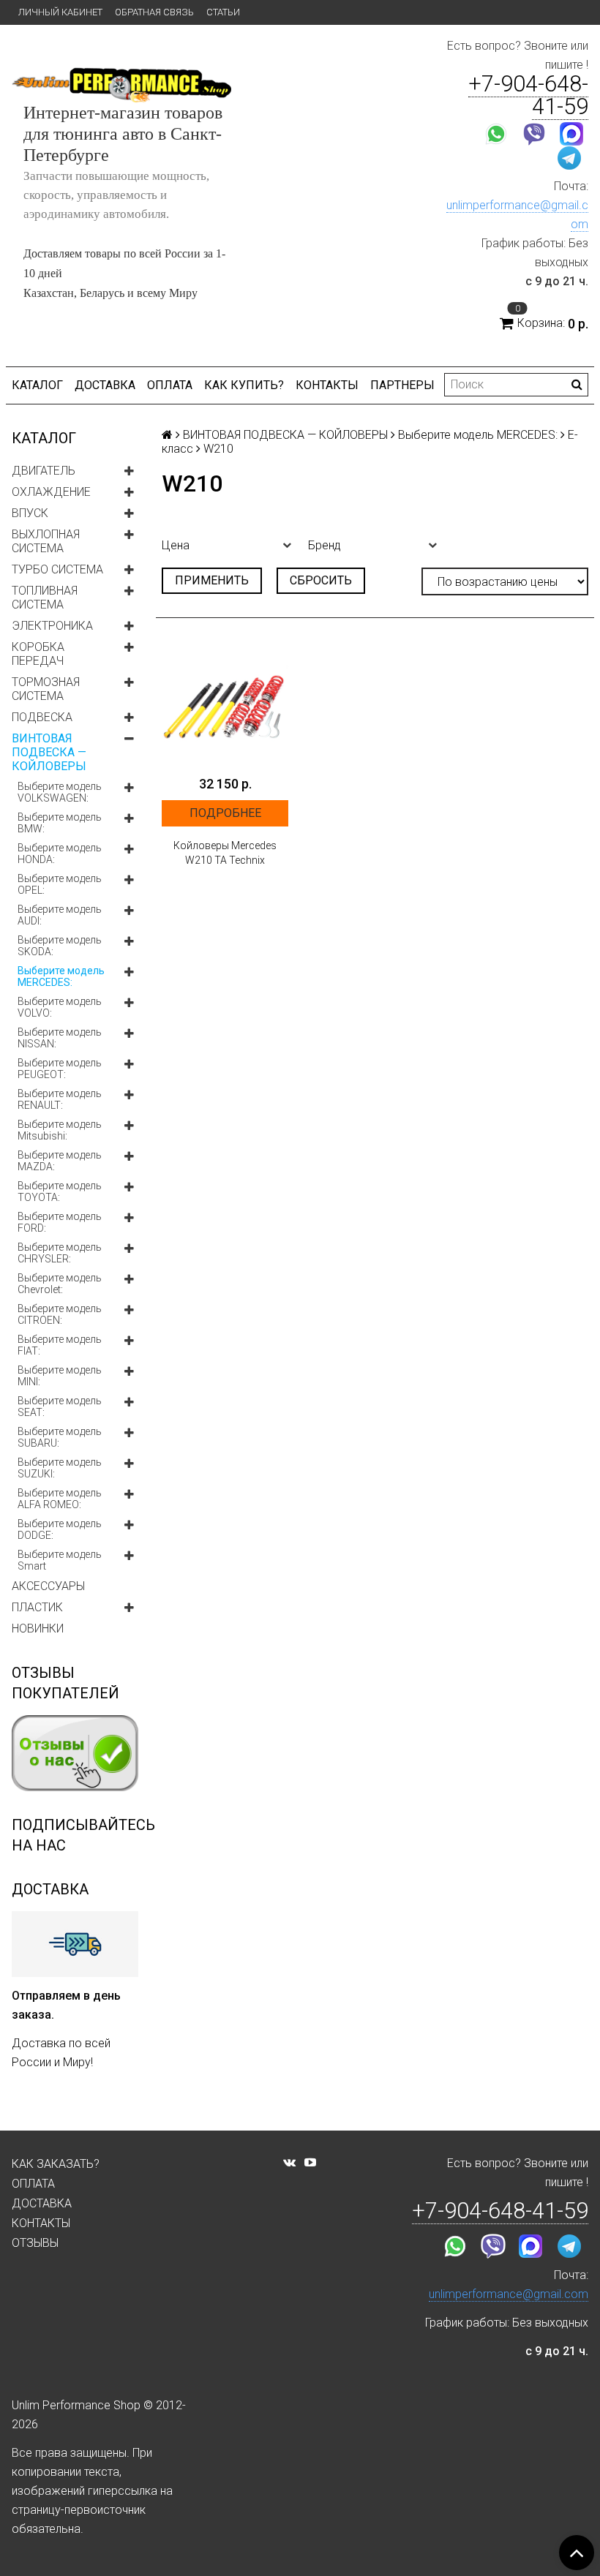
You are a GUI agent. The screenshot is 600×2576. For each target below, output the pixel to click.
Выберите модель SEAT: (60, 1406)
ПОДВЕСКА (42, 717)
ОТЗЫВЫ (35, 2243)
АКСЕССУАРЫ (48, 1586)
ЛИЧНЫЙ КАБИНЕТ (60, 12)
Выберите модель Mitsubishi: (60, 1130)
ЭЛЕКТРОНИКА (52, 626)
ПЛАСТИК (37, 1607)
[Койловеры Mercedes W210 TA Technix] (225, 705)
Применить (212, 580)
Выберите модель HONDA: (60, 854)
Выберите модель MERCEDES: (61, 976)
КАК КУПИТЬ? (244, 385)
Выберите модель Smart (60, 1560)
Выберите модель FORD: (60, 1222)
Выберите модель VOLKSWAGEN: (60, 792)
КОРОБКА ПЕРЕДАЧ (38, 654)
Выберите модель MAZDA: (60, 1161)
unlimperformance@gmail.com (509, 2294)
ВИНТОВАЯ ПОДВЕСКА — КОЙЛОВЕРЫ (49, 752)
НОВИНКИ (38, 1628)
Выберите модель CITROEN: (60, 1314)
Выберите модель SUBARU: (60, 1437)
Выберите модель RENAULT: (60, 1099)
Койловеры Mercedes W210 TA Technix (225, 853)
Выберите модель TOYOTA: (60, 1191)
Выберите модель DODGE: (60, 1529)
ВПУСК (30, 513)
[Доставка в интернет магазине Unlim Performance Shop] (75, 1943)
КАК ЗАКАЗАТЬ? (56, 2164)
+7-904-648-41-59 (528, 95)
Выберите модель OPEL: (60, 884)
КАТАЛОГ (37, 385)
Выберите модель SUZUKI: (60, 1468)
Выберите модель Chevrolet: (60, 1284)
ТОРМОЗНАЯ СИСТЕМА (46, 689)
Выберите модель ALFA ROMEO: (60, 1499)
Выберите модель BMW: (60, 823)
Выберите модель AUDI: (60, 915)
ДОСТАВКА (105, 385)
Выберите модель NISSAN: (60, 1038)
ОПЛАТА (170, 385)
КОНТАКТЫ (327, 385)
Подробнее (225, 813)
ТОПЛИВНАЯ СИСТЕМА (45, 598)
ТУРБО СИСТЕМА (57, 569)
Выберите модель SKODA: (60, 946)
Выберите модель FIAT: (60, 1345)
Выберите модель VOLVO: (60, 1007)
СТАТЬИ (223, 12)
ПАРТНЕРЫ (402, 385)
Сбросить (321, 580)
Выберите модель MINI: (60, 1376)
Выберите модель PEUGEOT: (60, 1069)
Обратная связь (154, 12)
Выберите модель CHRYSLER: (60, 1253)
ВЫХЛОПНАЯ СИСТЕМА (46, 541)
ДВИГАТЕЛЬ (44, 471)
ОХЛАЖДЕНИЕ (51, 492)
